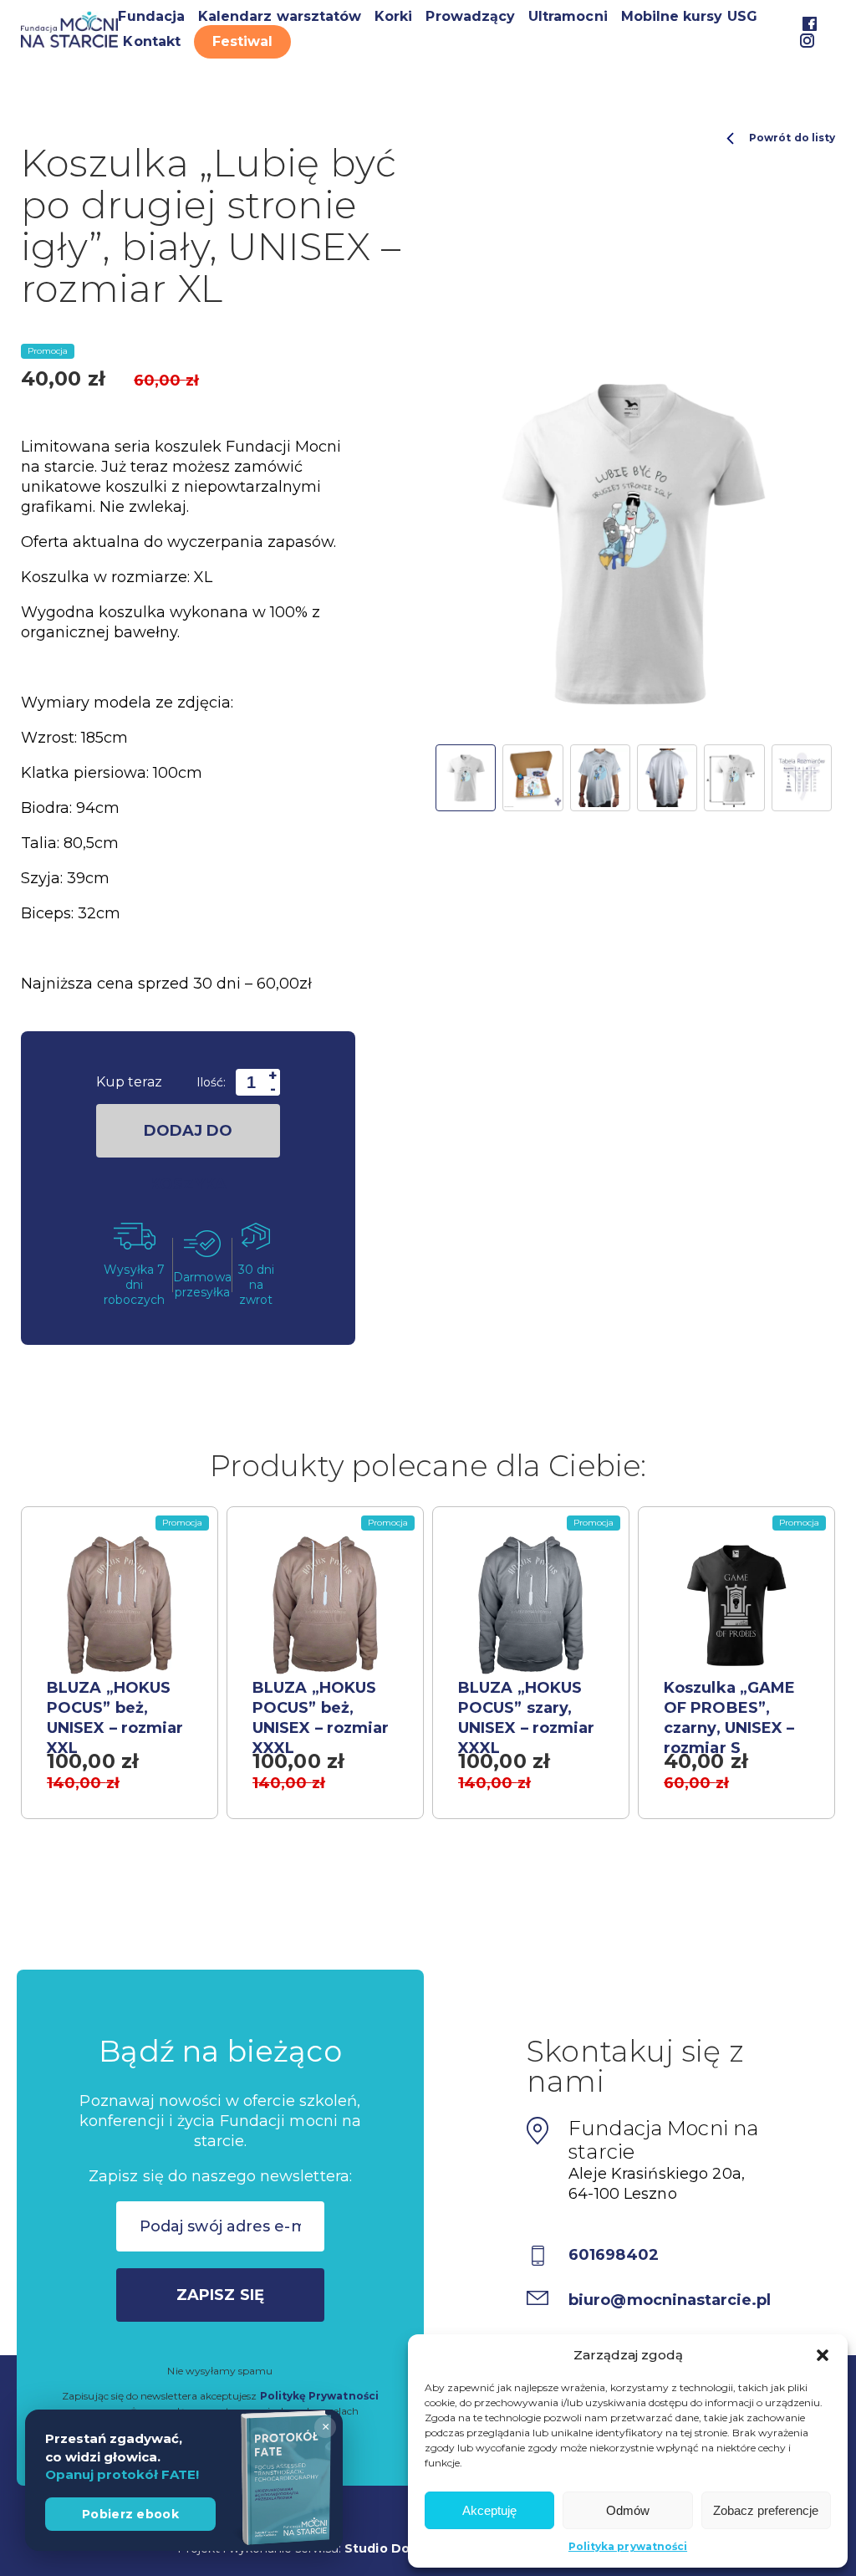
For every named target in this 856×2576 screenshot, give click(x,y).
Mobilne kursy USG (689, 16)
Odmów (628, 2510)
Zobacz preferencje (766, 2510)
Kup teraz (129, 1082)
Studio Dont (384, 2548)
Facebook (810, 24)
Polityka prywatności (628, 2546)
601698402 (614, 2255)
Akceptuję (489, 2510)
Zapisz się (220, 2295)
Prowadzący (470, 16)
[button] (823, 2355)
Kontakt (151, 41)
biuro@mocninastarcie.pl (670, 2300)
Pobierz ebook (130, 2514)
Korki (393, 16)
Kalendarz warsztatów (280, 16)
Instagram (807, 41)
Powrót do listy (792, 138)
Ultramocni (568, 16)
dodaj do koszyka (189, 1140)
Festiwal (242, 41)
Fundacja (151, 16)
